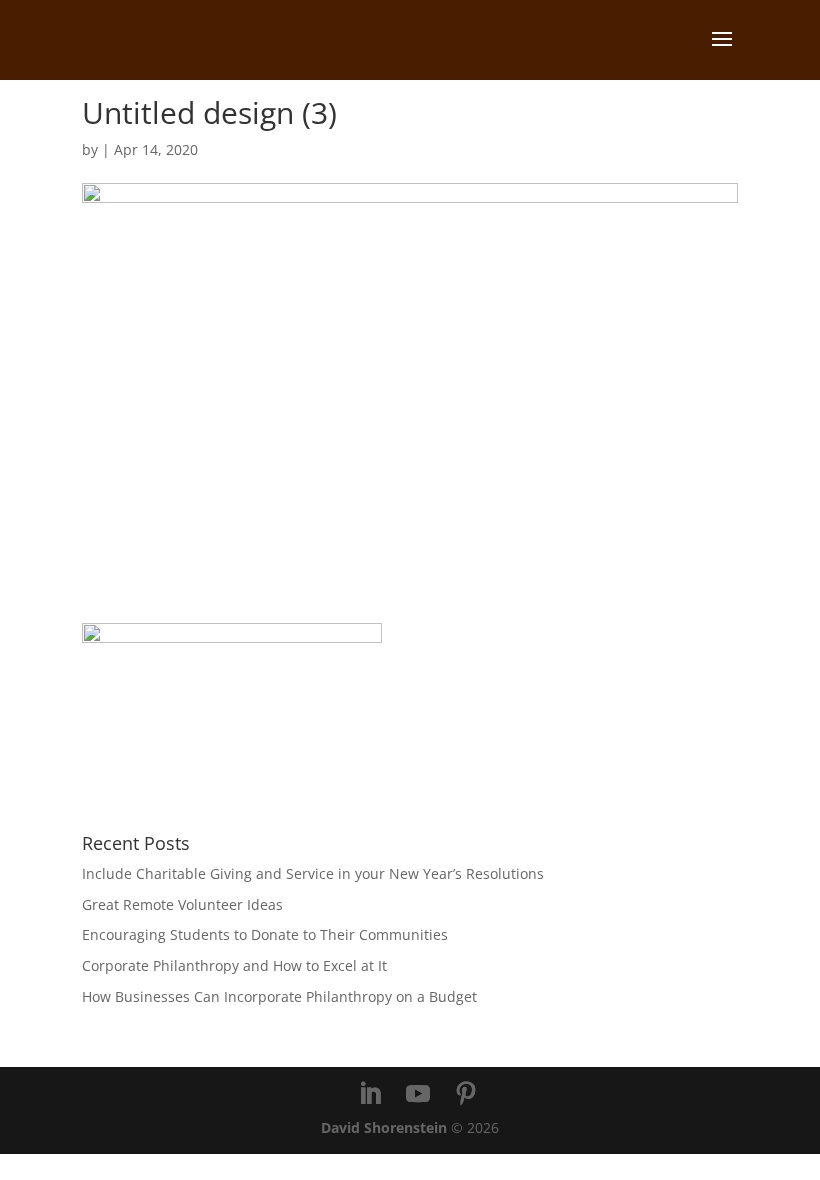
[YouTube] (418, 1094)
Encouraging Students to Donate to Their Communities (265, 934)
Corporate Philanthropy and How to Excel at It (234, 965)
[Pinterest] (466, 1094)
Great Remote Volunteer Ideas (182, 904)
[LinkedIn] (370, 1094)
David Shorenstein (384, 1127)
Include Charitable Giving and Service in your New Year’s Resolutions (313, 873)
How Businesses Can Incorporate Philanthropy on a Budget (279, 996)
